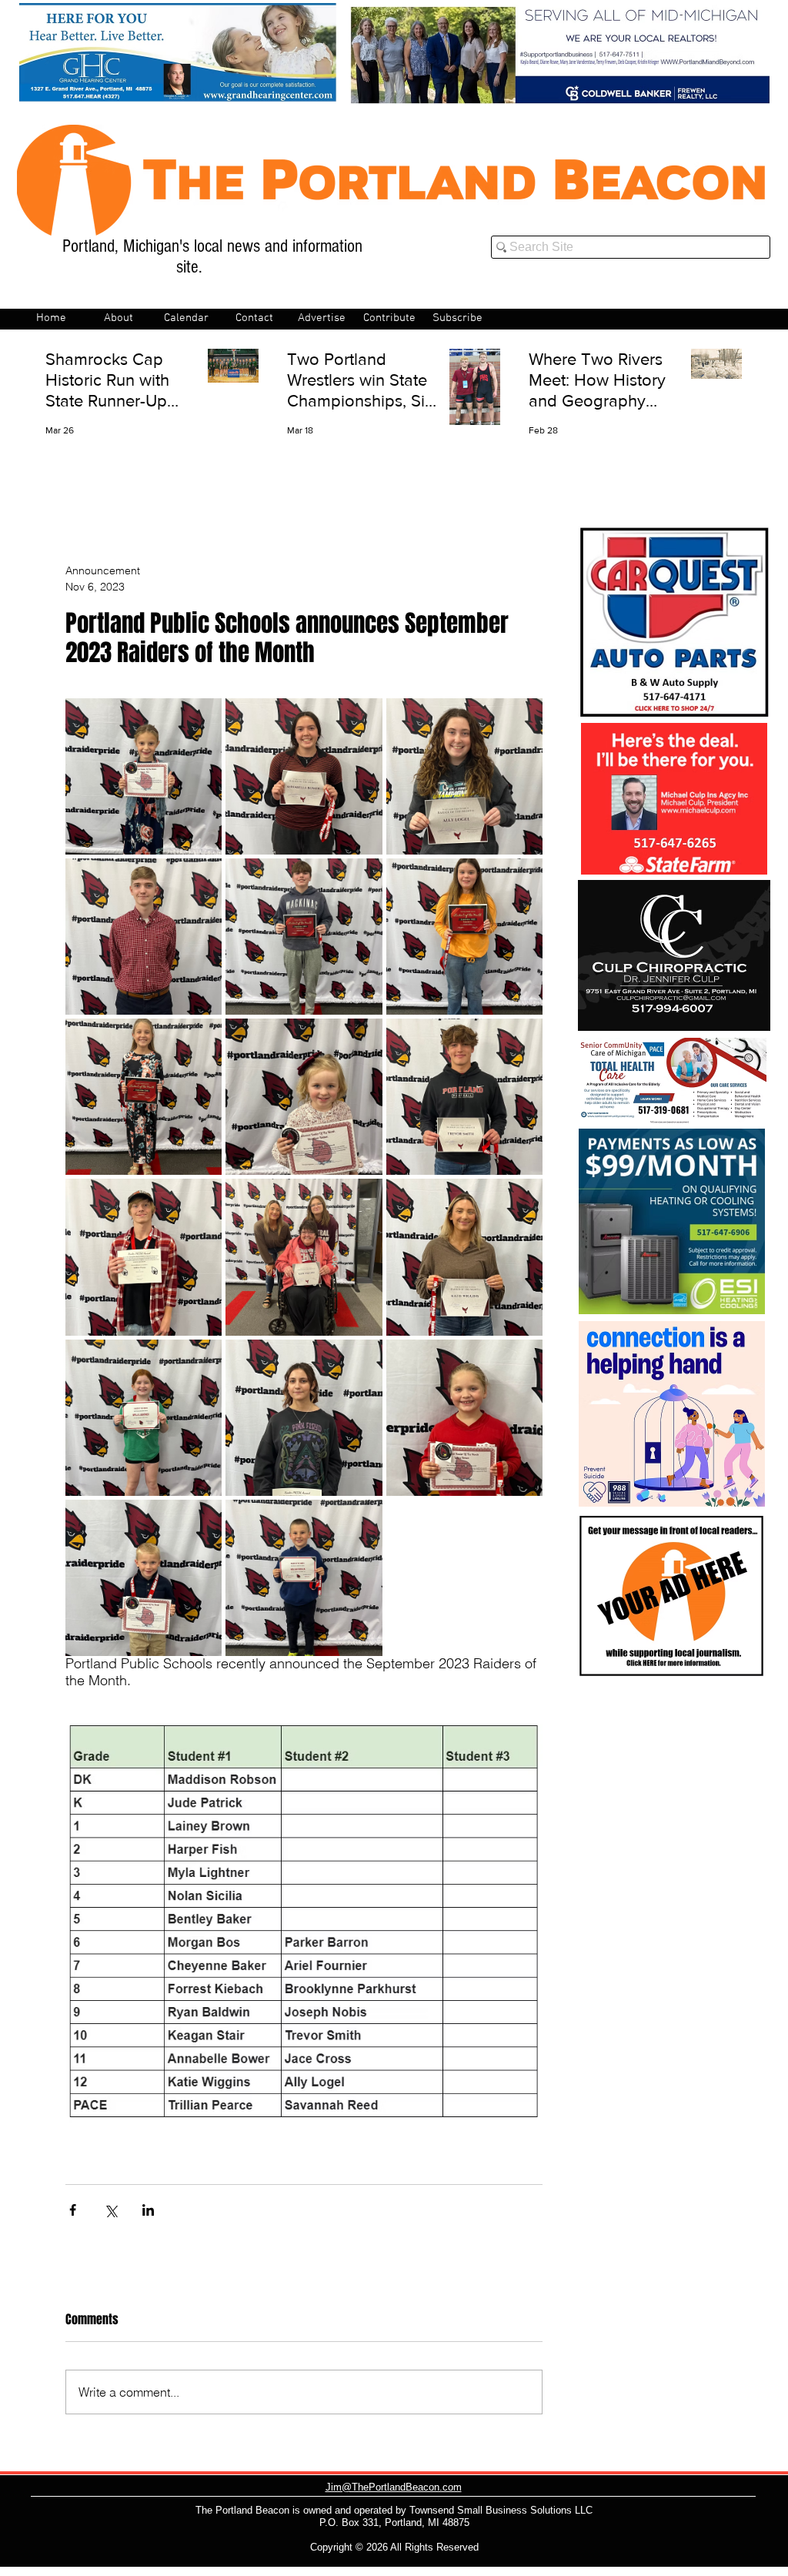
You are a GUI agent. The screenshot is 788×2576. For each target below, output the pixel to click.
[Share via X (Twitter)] (110, 2210)
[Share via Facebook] (73, 2210)
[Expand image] (144, 776)
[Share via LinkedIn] (148, 2210)
